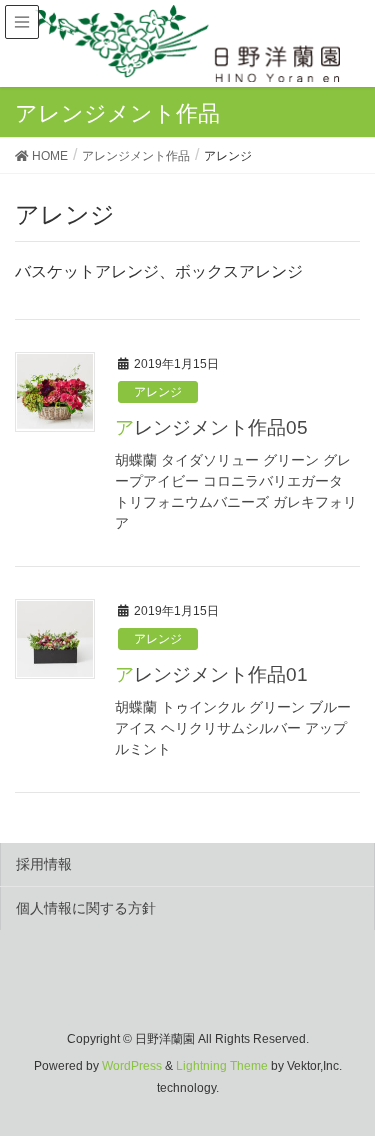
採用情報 (44, 864)
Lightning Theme (222, 1066)
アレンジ (158, 392)
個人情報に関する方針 (86, 908)
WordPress (132, 1066)
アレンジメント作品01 (211, 674)
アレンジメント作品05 (211, 427)
